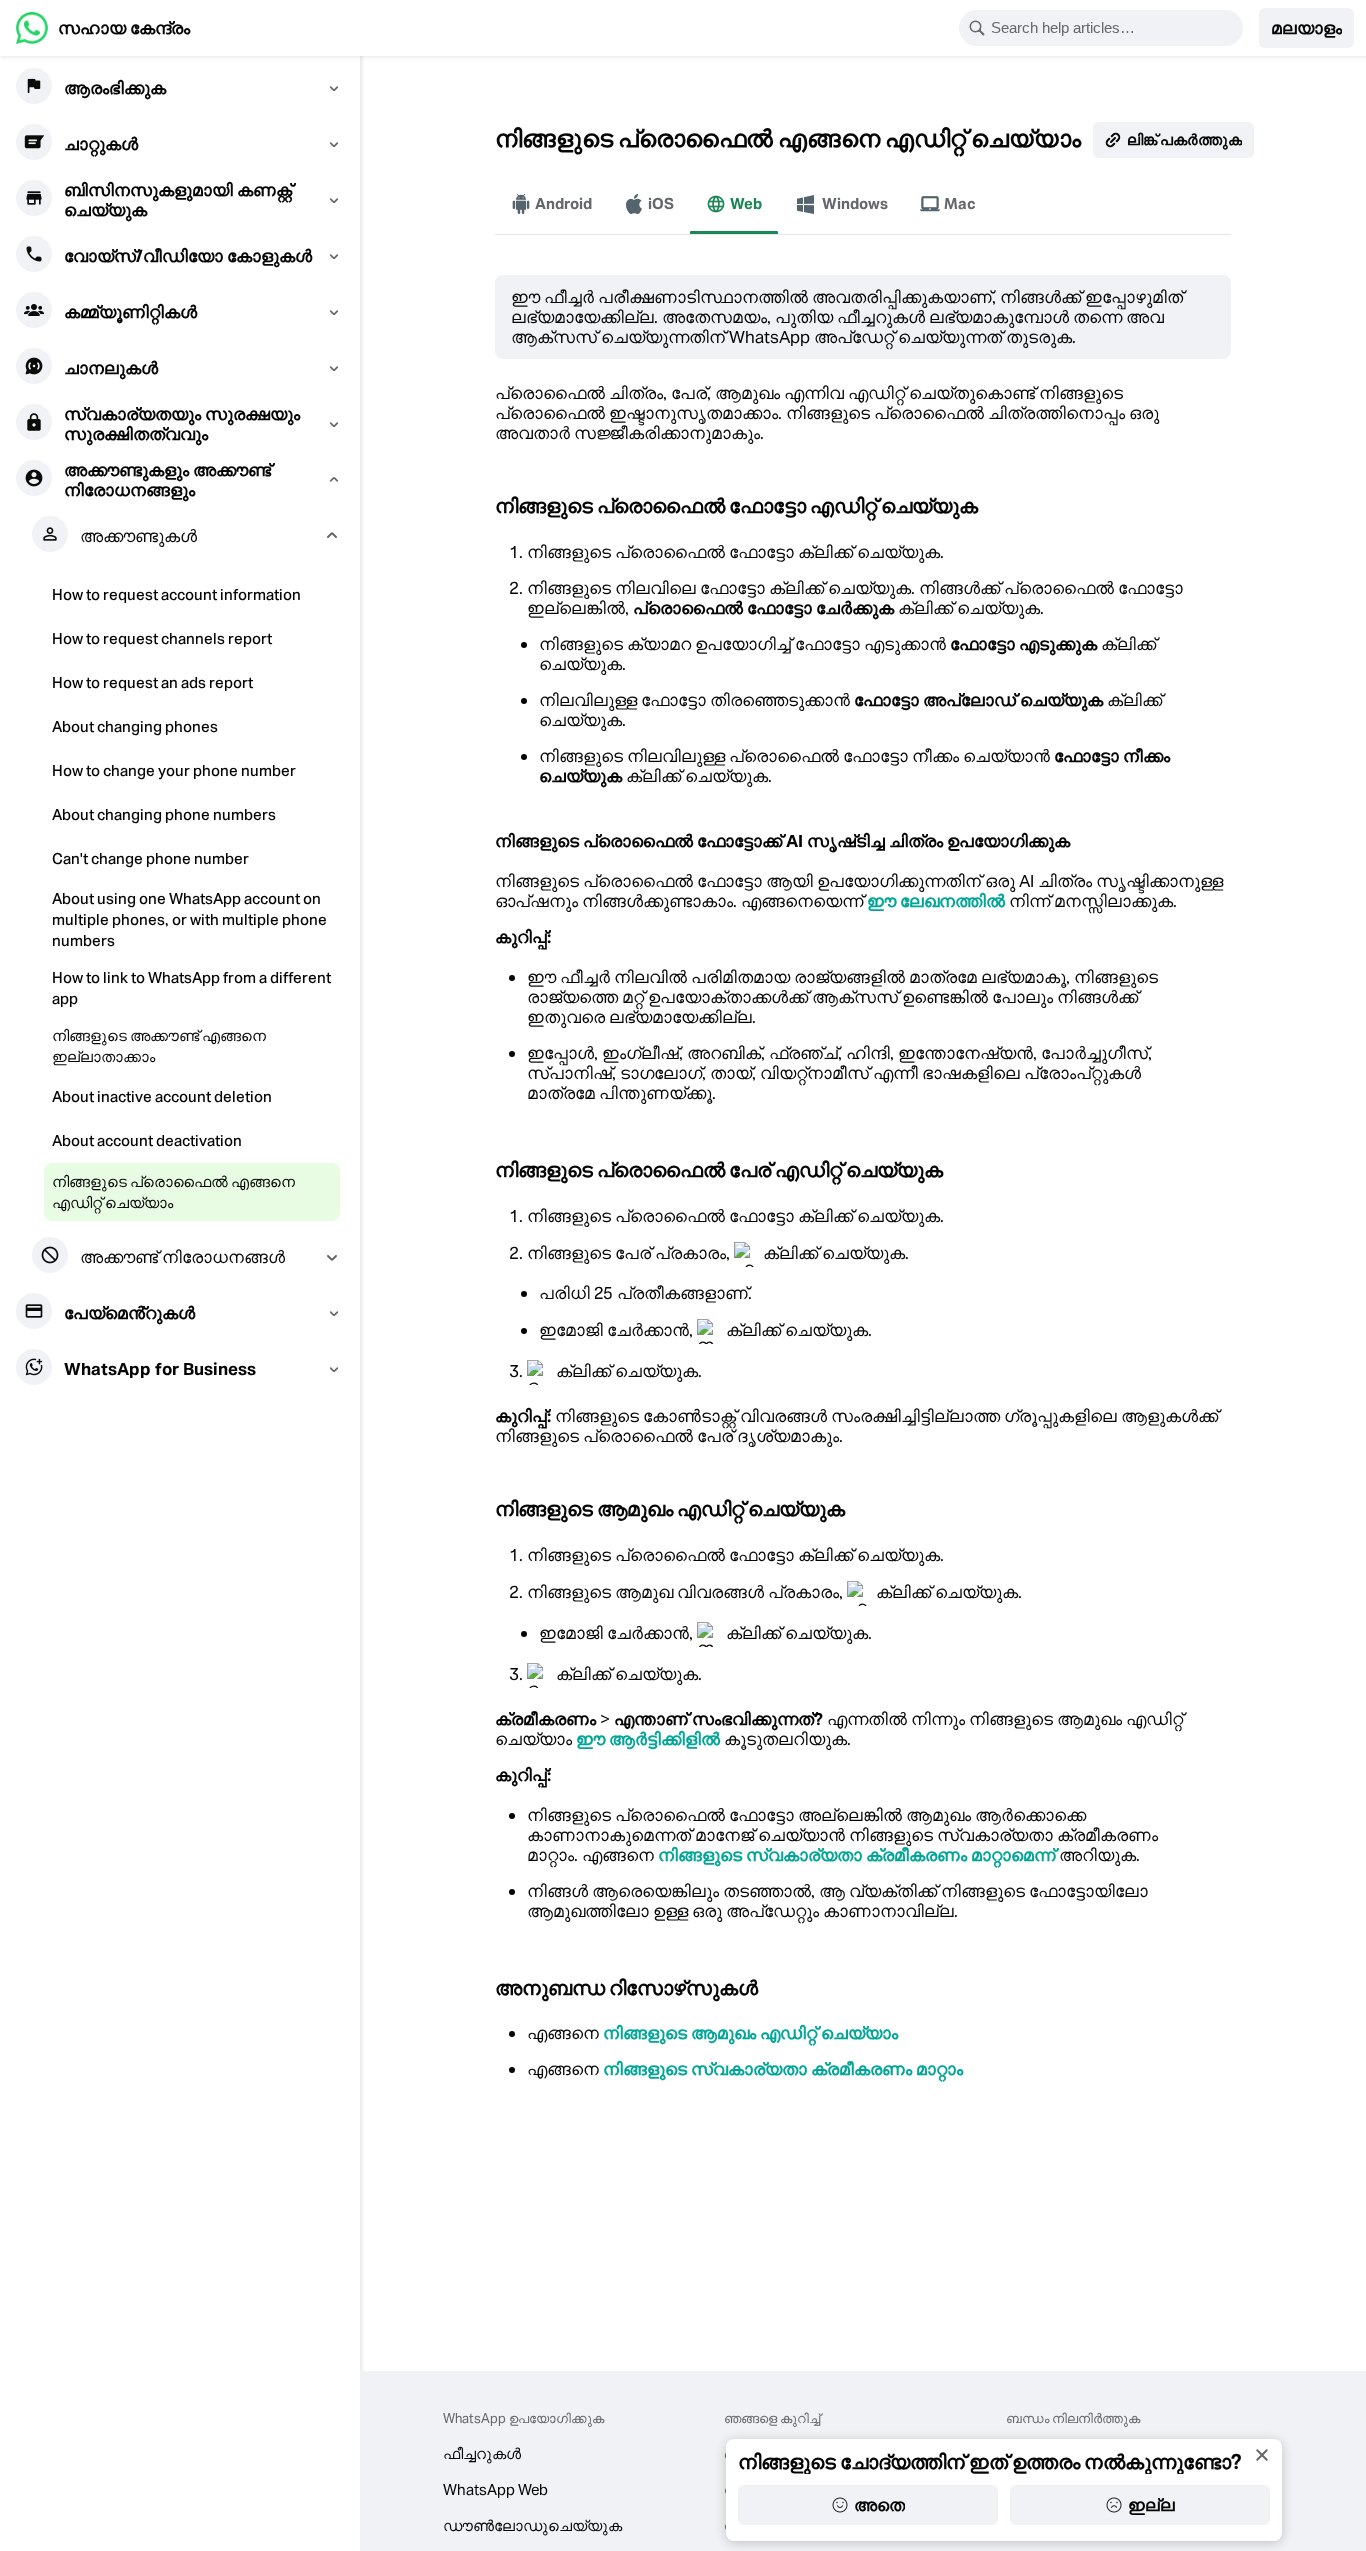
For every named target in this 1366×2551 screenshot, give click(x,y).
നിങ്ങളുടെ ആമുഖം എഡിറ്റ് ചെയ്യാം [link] (750, 2033)
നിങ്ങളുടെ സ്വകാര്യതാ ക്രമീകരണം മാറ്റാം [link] (783, 2069)
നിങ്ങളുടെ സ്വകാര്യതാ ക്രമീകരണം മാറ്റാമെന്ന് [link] (856, 1855)
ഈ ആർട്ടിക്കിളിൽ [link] (648, 1739)
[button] (1306, 28)
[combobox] (1114, 28)
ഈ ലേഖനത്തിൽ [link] (936, 901)
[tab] (551, 204)
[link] (103, 28)
